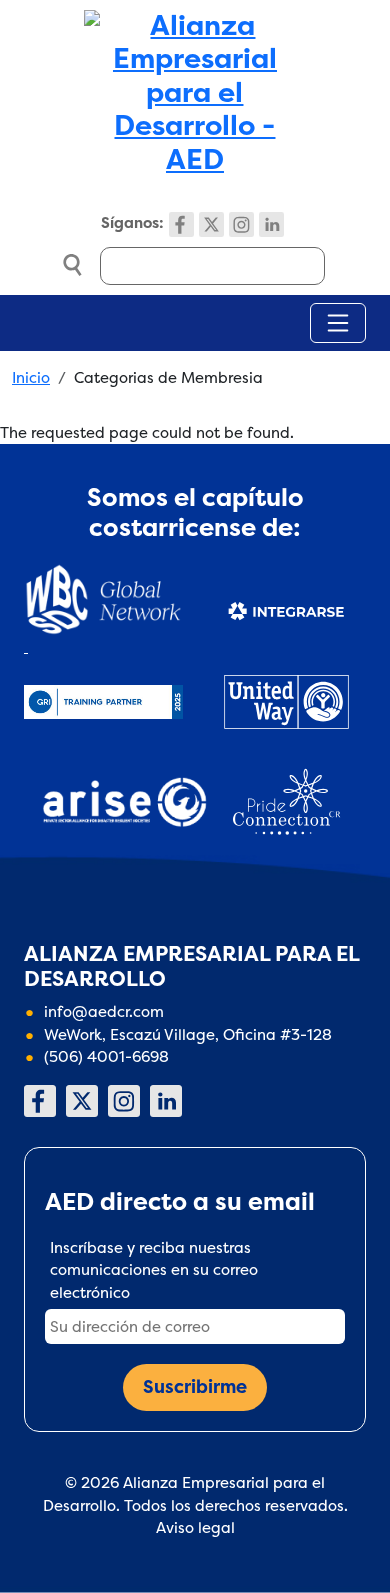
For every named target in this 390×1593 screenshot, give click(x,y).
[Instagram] (241, 224)
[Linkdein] (271, 224)
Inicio (31, 377)
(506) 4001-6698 (106, 1056)
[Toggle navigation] (338, 323)
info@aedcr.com (104, 1011)
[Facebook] (181, 224)
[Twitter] (211, 224)
